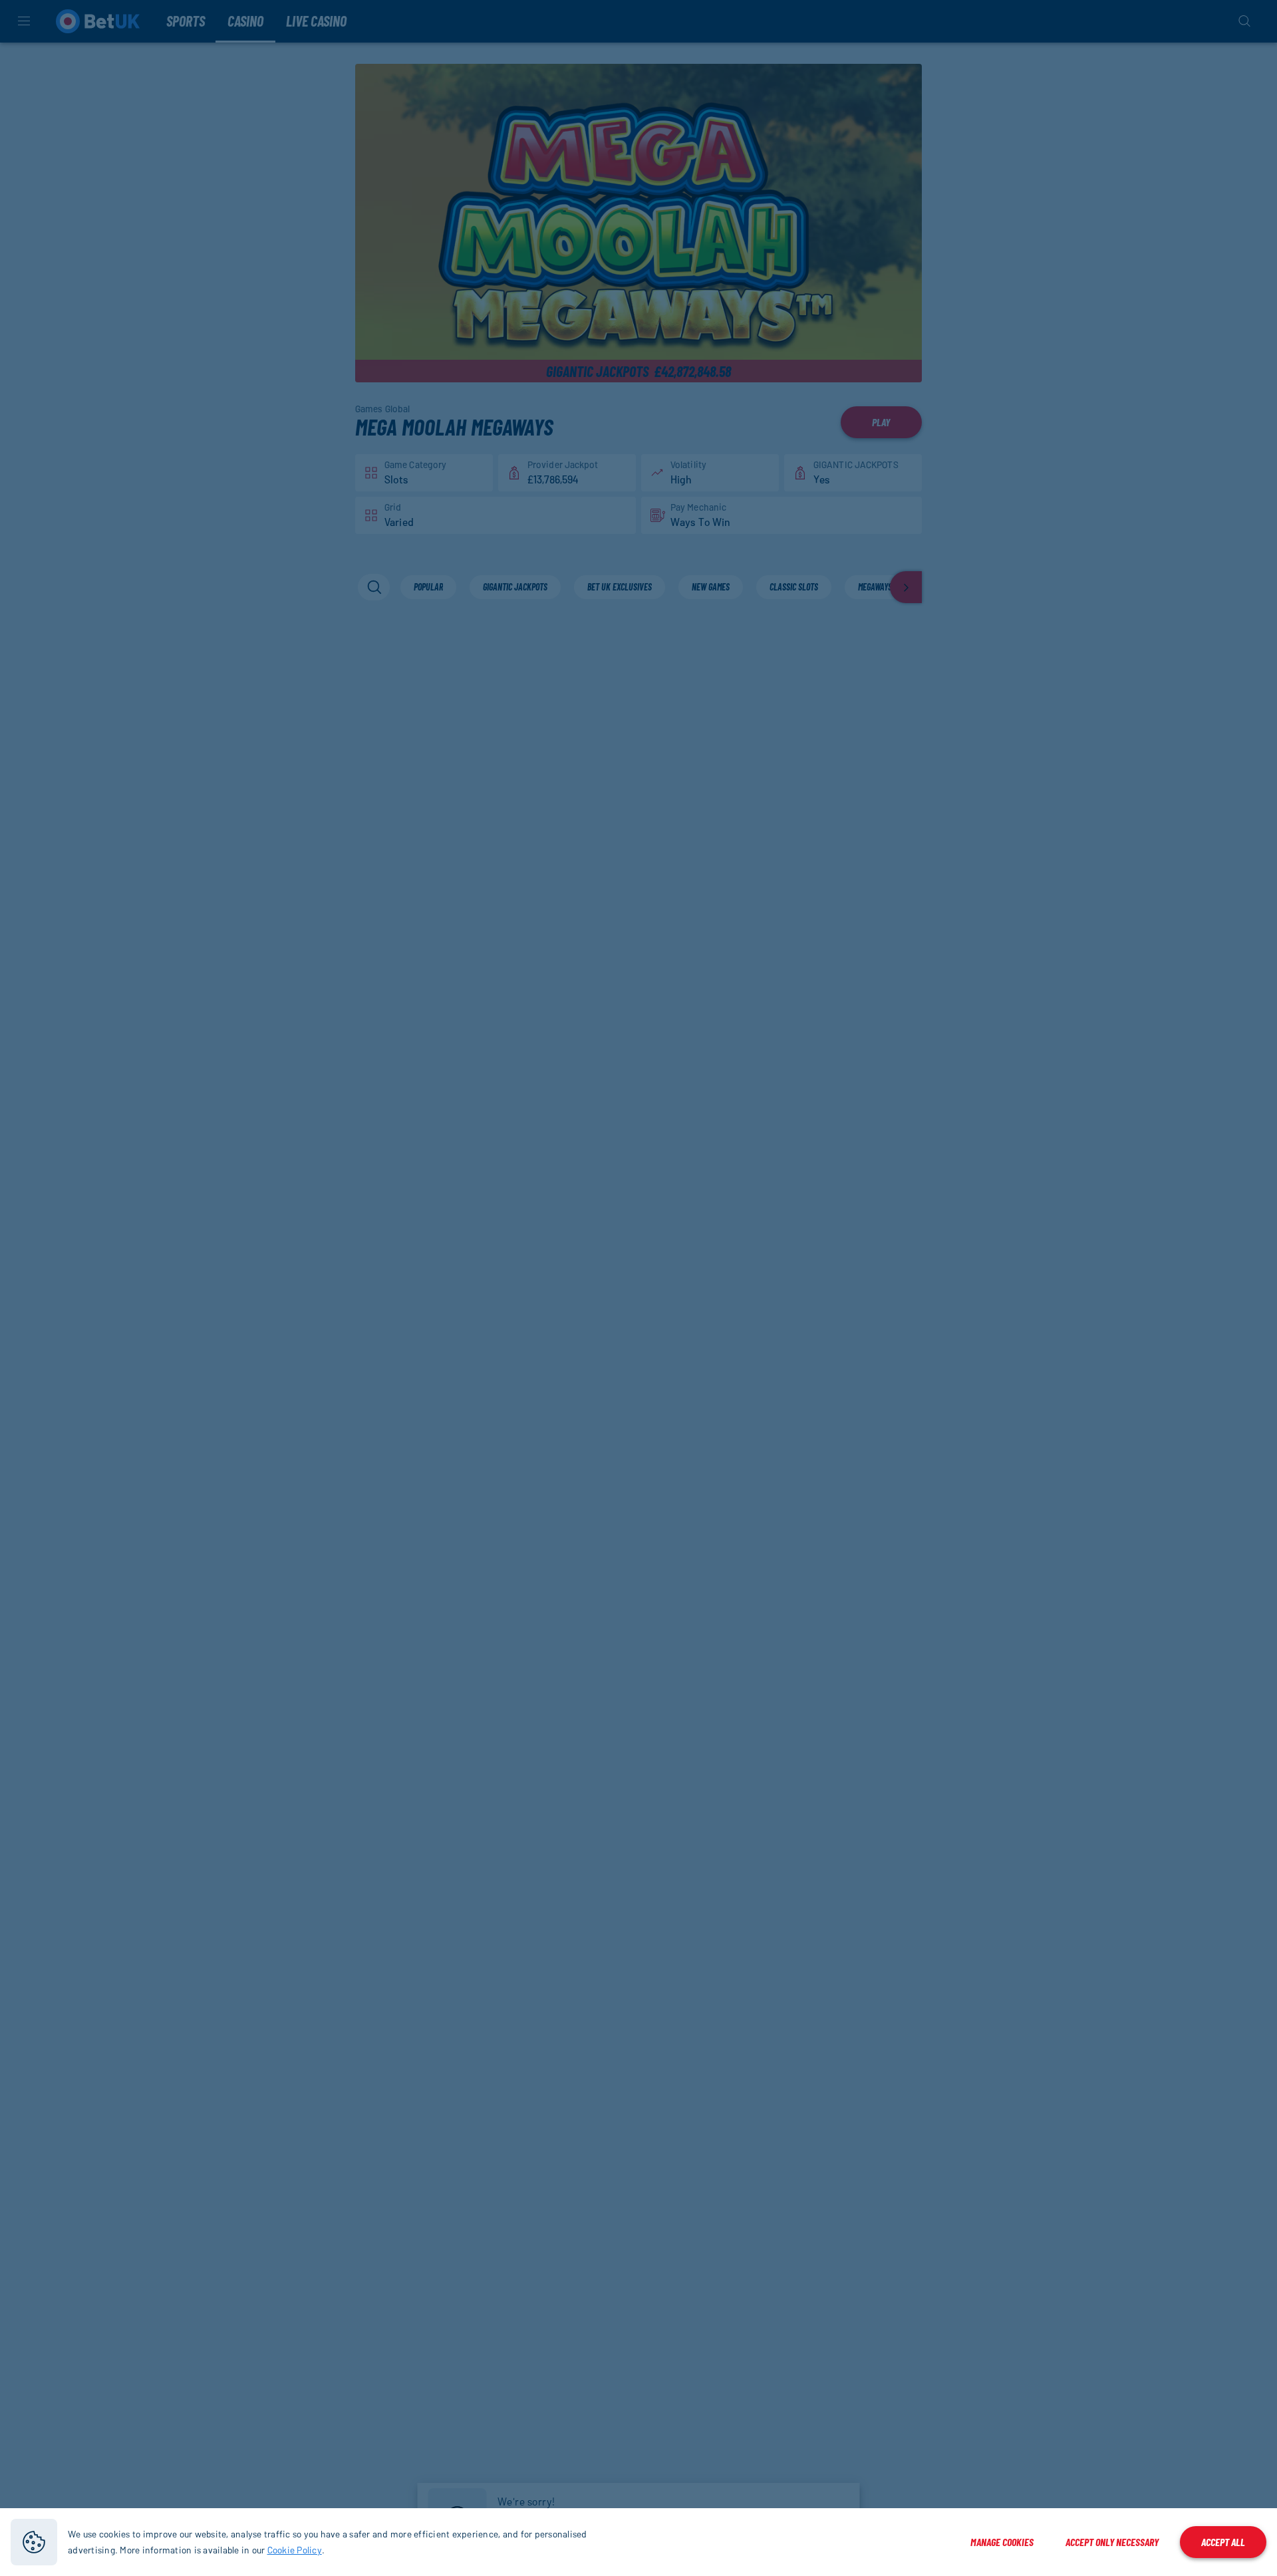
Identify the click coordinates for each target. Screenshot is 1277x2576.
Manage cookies (1002, 2542)
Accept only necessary (1112, 2542)
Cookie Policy (295, 2550)
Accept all (1223, 2542)
